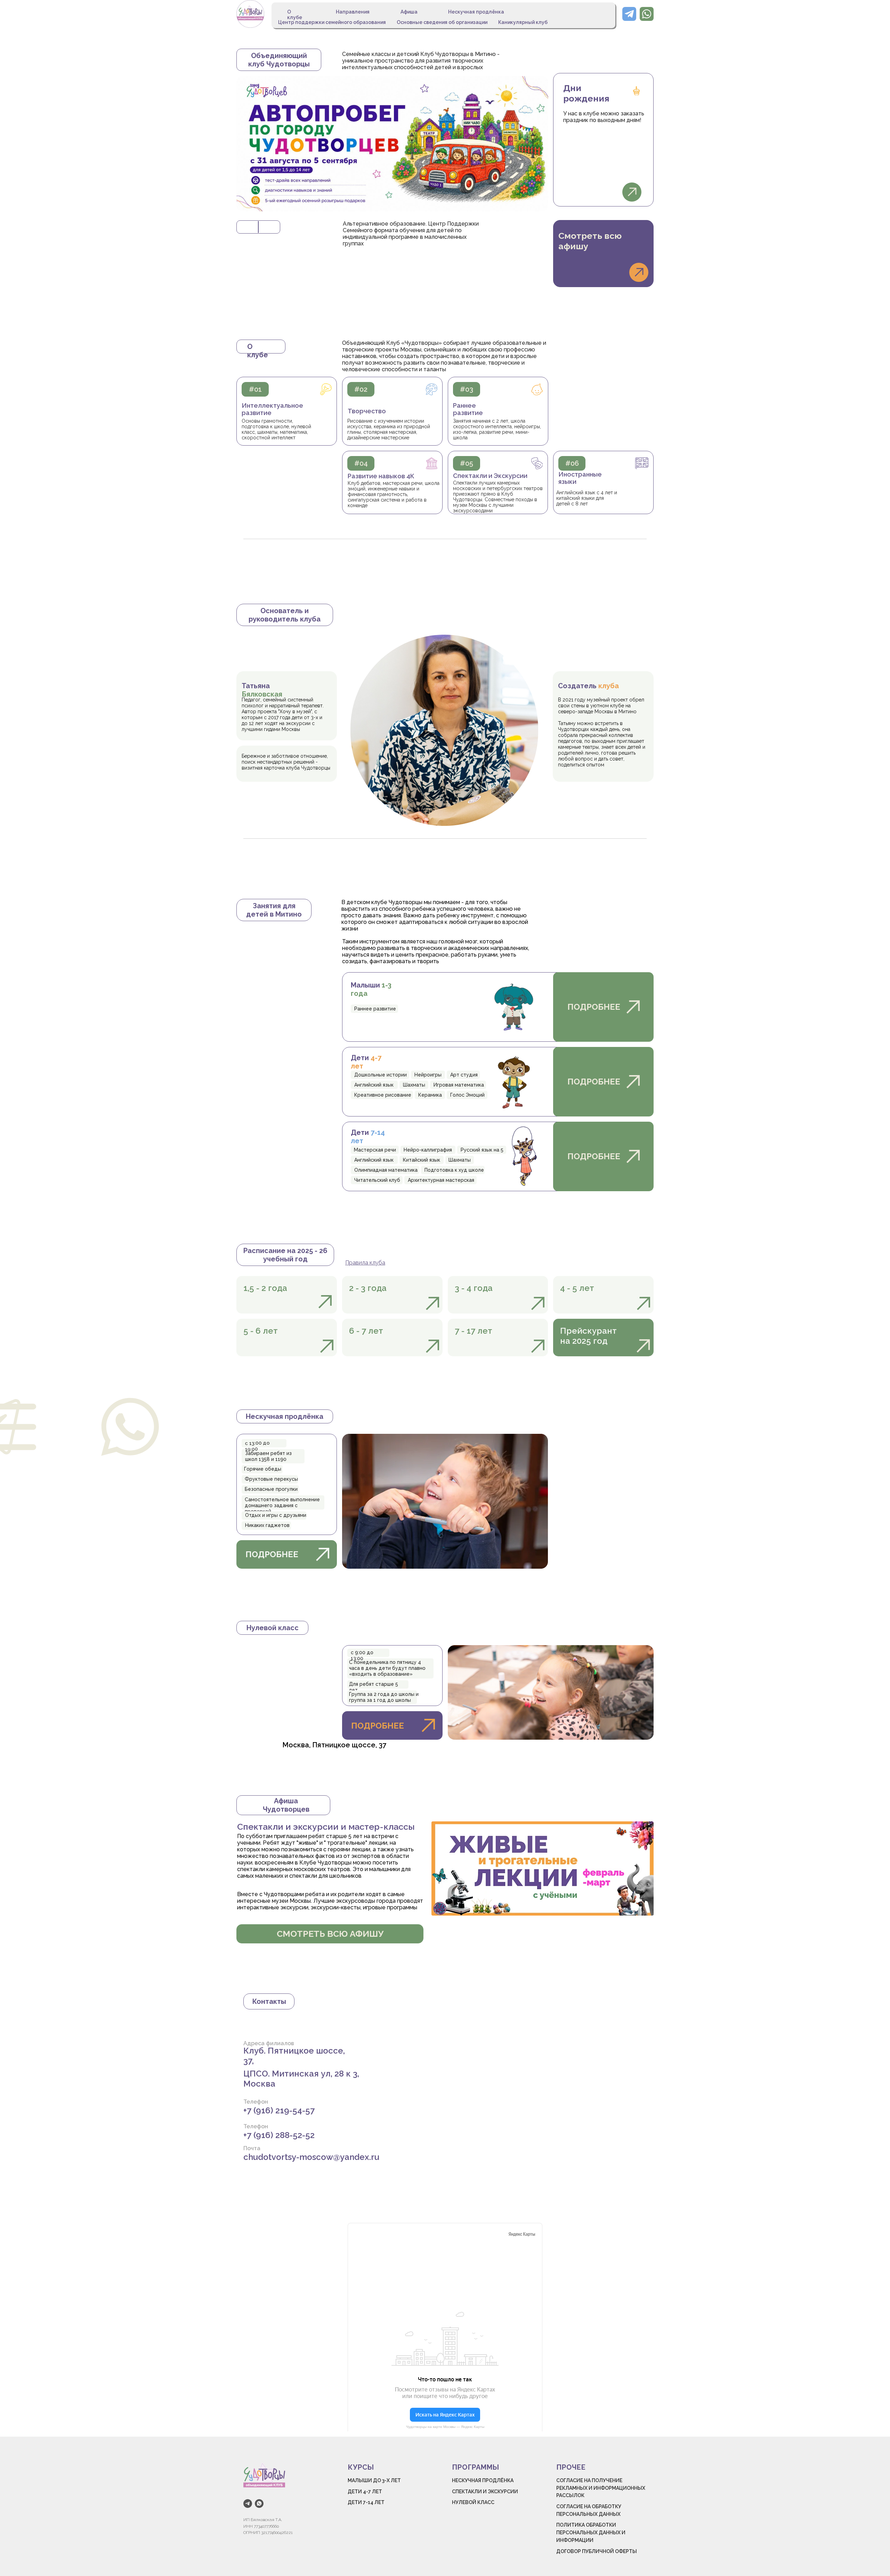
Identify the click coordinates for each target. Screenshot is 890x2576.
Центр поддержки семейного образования (332, 22)
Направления (353, 12)
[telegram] (248, 2504)
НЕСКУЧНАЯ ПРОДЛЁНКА (483, 2480)
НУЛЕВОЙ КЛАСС (473, 2502)
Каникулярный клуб (523, 22)
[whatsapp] (259, 2504)
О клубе (295, 15)
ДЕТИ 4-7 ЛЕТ (365, 2492)
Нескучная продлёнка (476, 12)
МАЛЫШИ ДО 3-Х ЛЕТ (374, 2480)
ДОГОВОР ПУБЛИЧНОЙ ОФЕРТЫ (597, 2551)
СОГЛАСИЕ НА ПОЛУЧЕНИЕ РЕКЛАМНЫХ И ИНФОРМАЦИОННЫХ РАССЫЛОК (601, 2488)
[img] (250, 14)
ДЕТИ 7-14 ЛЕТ (366, 2502)
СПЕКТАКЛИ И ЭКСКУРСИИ (485, 2492)
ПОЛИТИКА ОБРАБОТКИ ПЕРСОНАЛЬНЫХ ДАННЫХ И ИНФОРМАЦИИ (591, 2532)
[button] (632, 192)
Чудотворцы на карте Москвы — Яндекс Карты (445, 2427)
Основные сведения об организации (442, 22)
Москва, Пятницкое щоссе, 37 (334, 1745)
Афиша (409, 12)
